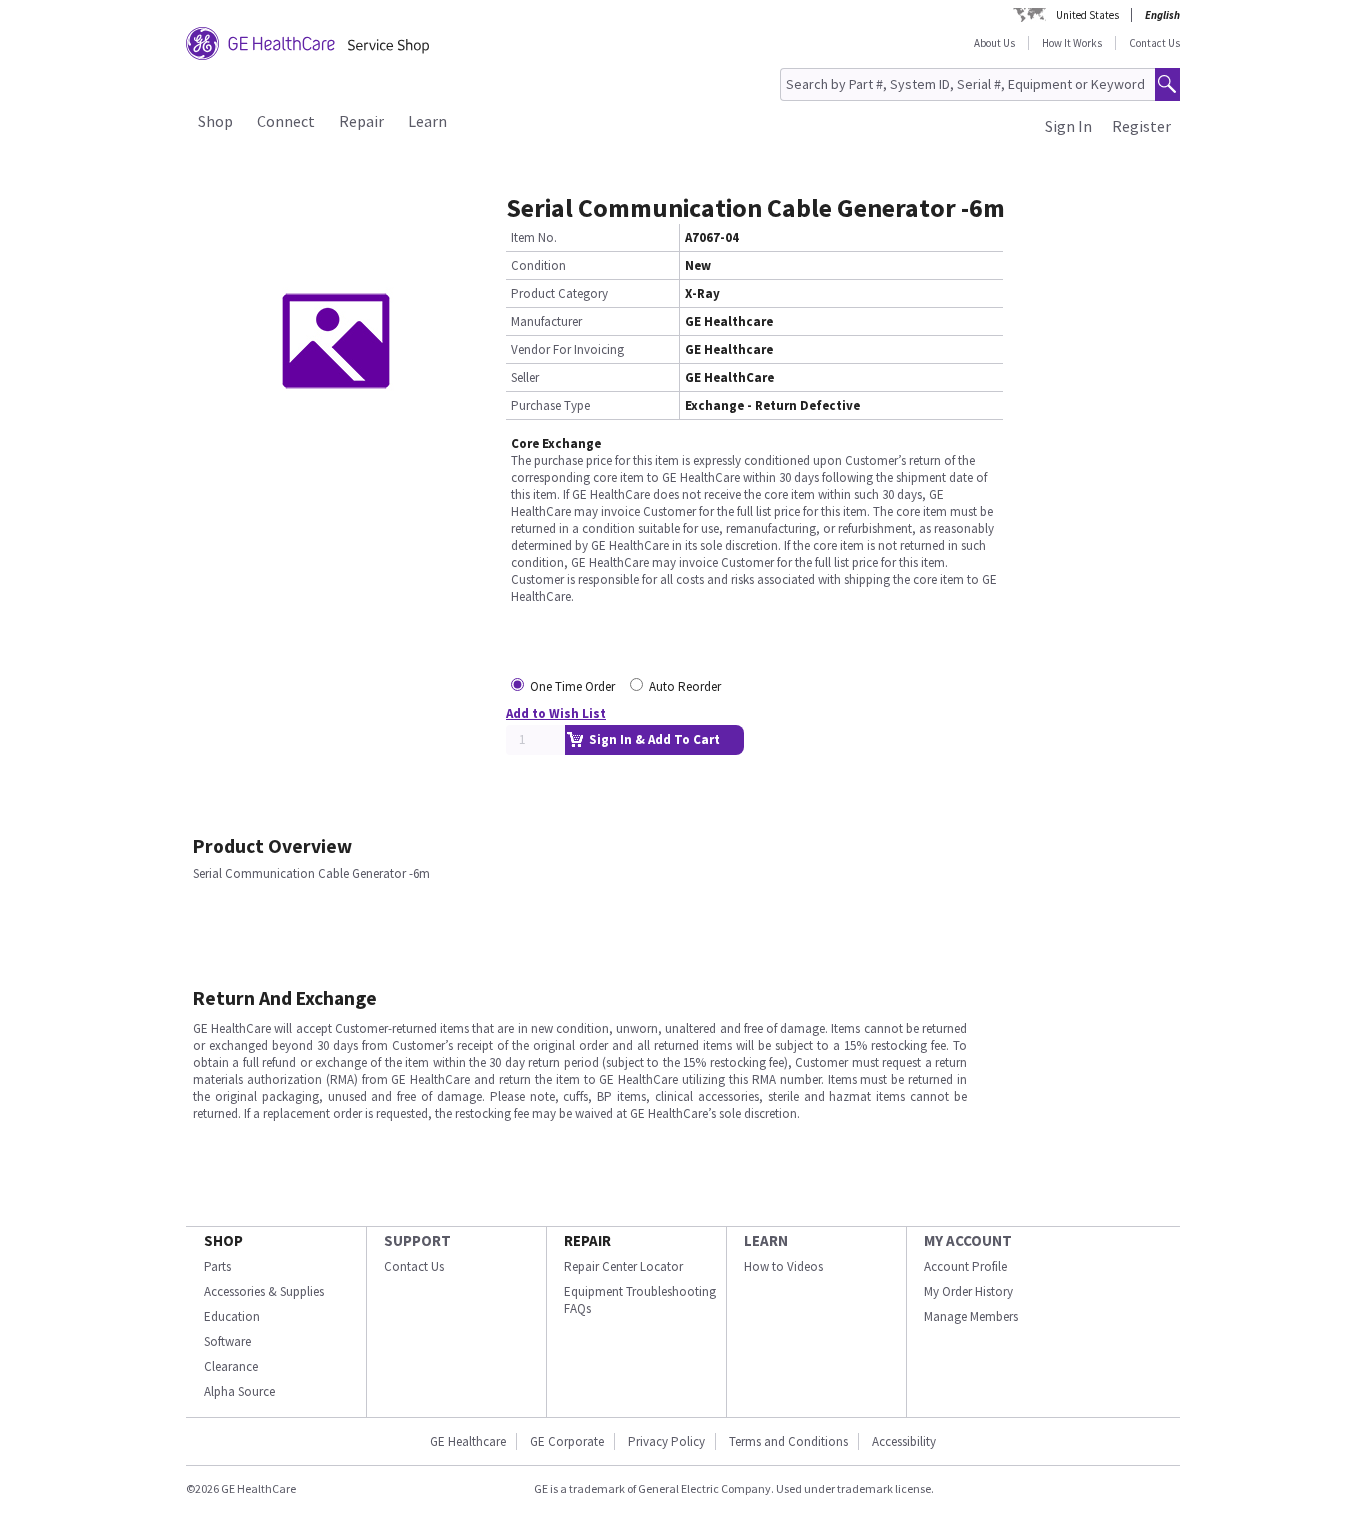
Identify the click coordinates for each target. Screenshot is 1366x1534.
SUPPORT (417, 1240)
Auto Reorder (685, 686)
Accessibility (904, 1441)
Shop (215, 121)
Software (227, 1341)
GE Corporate (567, 1441)
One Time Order (572, 686)
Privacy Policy (666, 1441)
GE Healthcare (468, 1441)
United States (1087, 15)
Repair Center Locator (623, 1266)
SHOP (223, 1240)
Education (232, 1316)
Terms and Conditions (788, 1441)
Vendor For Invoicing (567, 349)
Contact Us (1154, 43)
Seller (525, 377)
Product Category (559, 293)
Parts (217, 1266)
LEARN (766, 1240)
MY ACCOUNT (968, 1240)
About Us (994, 43)
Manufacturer (546, 321)
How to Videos (783, 1266)
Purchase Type (550, 405)
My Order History (968, 1291)
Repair (361, 121)
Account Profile (965, 1266)
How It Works (1072, 43)
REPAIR (587, 1240)
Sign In (1068, 126)
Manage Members (971, 1316)
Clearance (231, 1366)
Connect (286, 121)
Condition (538, 265)
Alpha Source (239, 1391)
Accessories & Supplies (264, 1291)
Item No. (534, 237)
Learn (427, 121)
